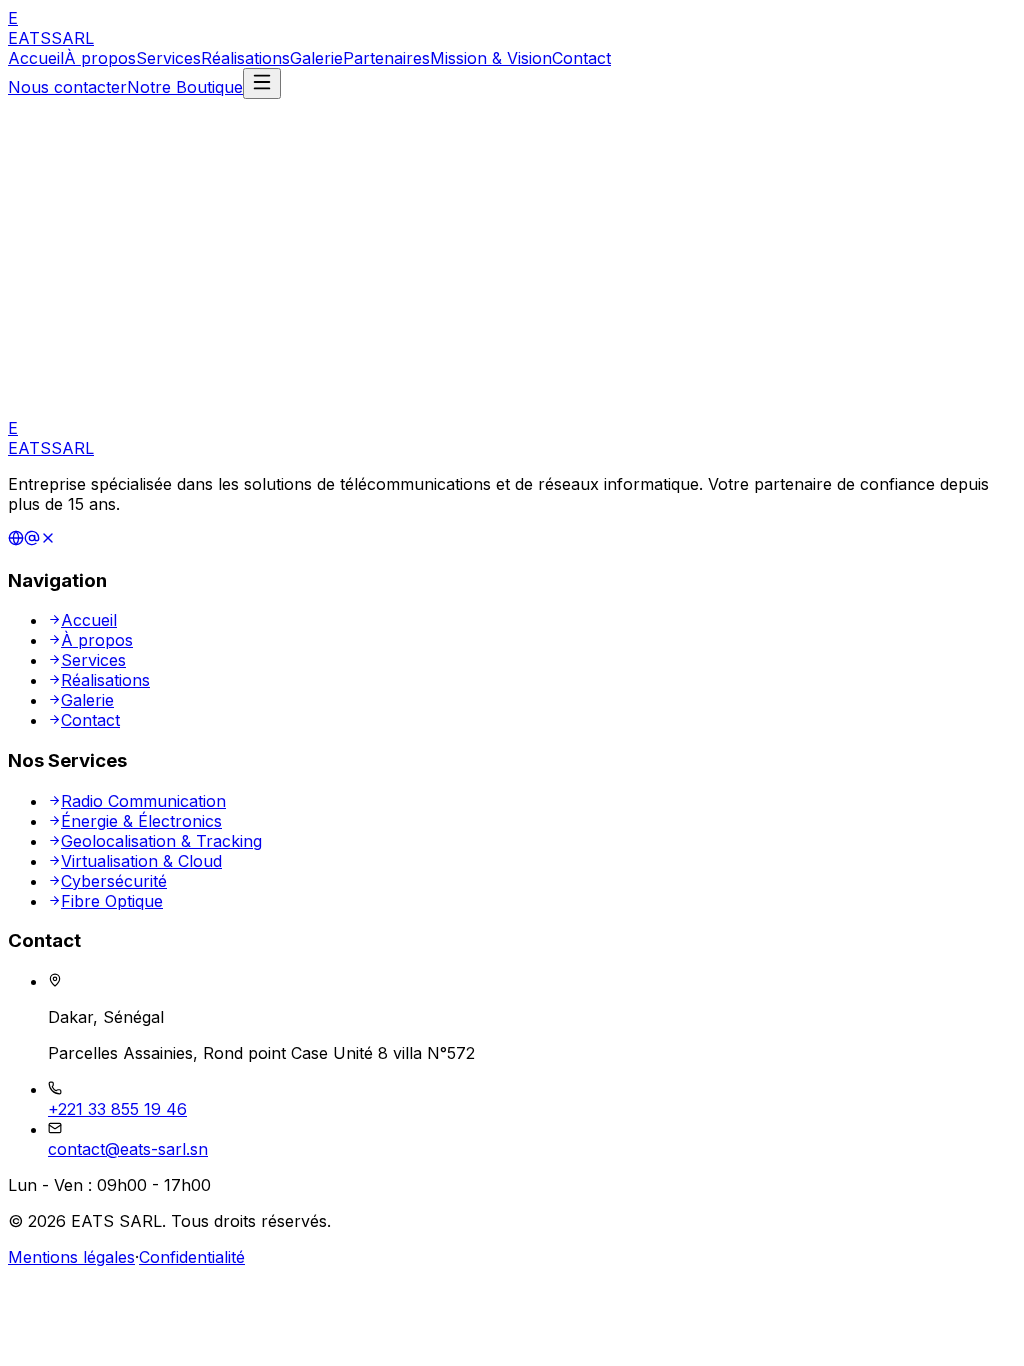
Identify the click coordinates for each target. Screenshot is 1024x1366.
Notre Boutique (185, 87)
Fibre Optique (112, 901)
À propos (100, 58)
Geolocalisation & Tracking (161, 841)
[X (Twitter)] (48, 540)
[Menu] (262, 83)
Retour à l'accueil (90, 351)
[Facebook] (32, 540)
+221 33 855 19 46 (117, 1109)
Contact (581, 58)
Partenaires (386, 58)
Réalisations (245, 58)
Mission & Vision (491, 58)
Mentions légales (71, 1257)
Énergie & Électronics (141, 821)
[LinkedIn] (16, 540)
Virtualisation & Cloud (141, 861)
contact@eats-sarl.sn (128, 1149)
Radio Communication (143, 801)
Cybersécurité (114, 881)
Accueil (36, 58)
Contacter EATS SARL (258, 351)
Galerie (316, 58)
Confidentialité (192, 1257)
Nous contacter (67, 87)
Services (168, 58)
